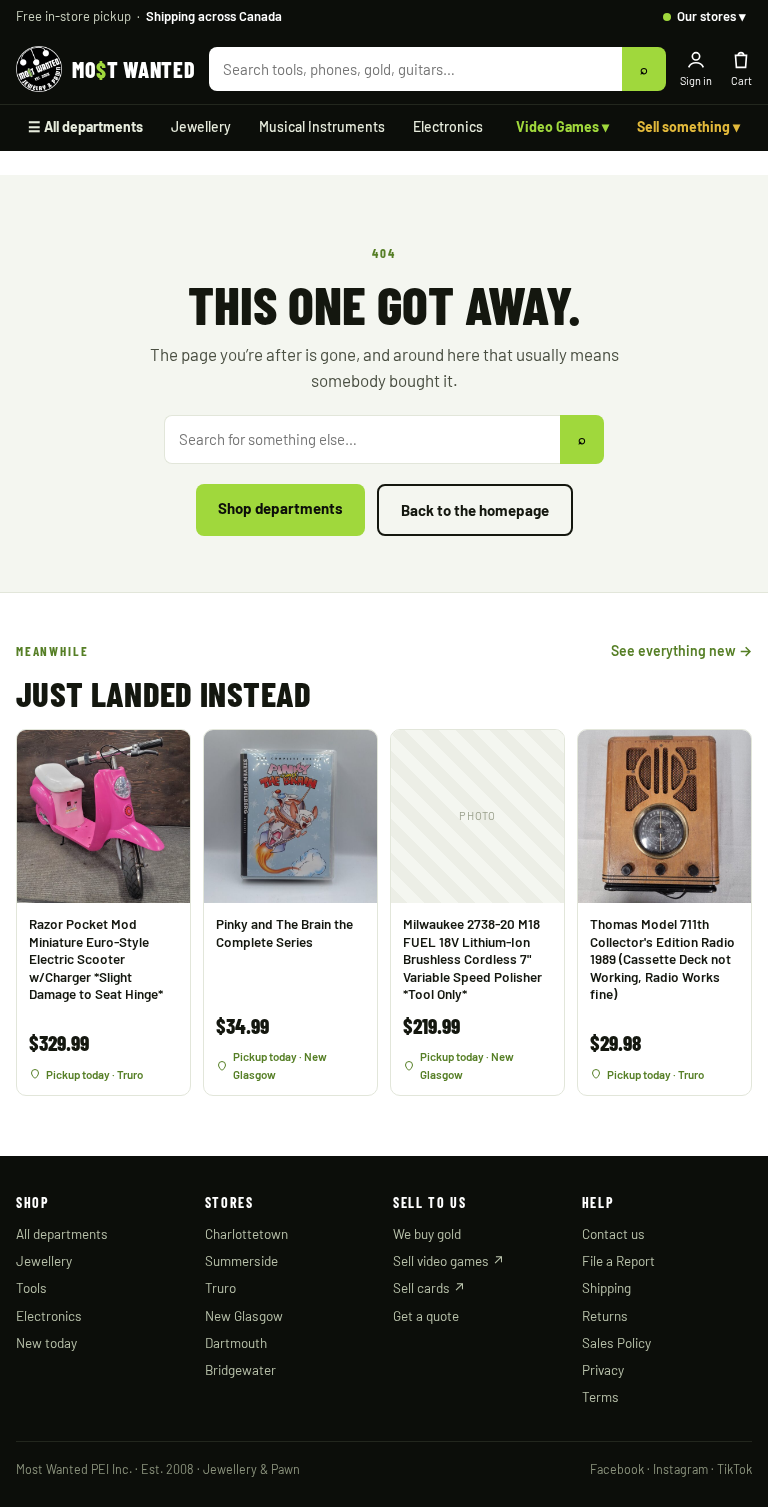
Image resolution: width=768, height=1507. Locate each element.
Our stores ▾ (711, 16)
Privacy (603, 1369)
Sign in (696, 80)
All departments (62, 1233)
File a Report (618, 1260)
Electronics (448, 126)
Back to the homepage (475, 510)
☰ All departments (85, 126)
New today (46, 1342)
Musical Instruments (322, 126)
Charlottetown (246, 1233)
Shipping (606, 1287)
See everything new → (681, 650)
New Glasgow (244, 1315)
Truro (220, 1287)
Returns (605, 1315)
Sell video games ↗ (449, 1260)
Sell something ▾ (688, 126)
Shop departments (280, 508)
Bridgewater (240, 1369)
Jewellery (201, 126)
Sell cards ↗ (429, 1287)
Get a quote (426, 1315)
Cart (741, 80)
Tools (31, 1287)
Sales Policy (616, 1342)
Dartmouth (236, 1342)
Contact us (613, 1233)
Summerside (241, 1260)
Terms (600, 1396)
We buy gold (427, 1233)
